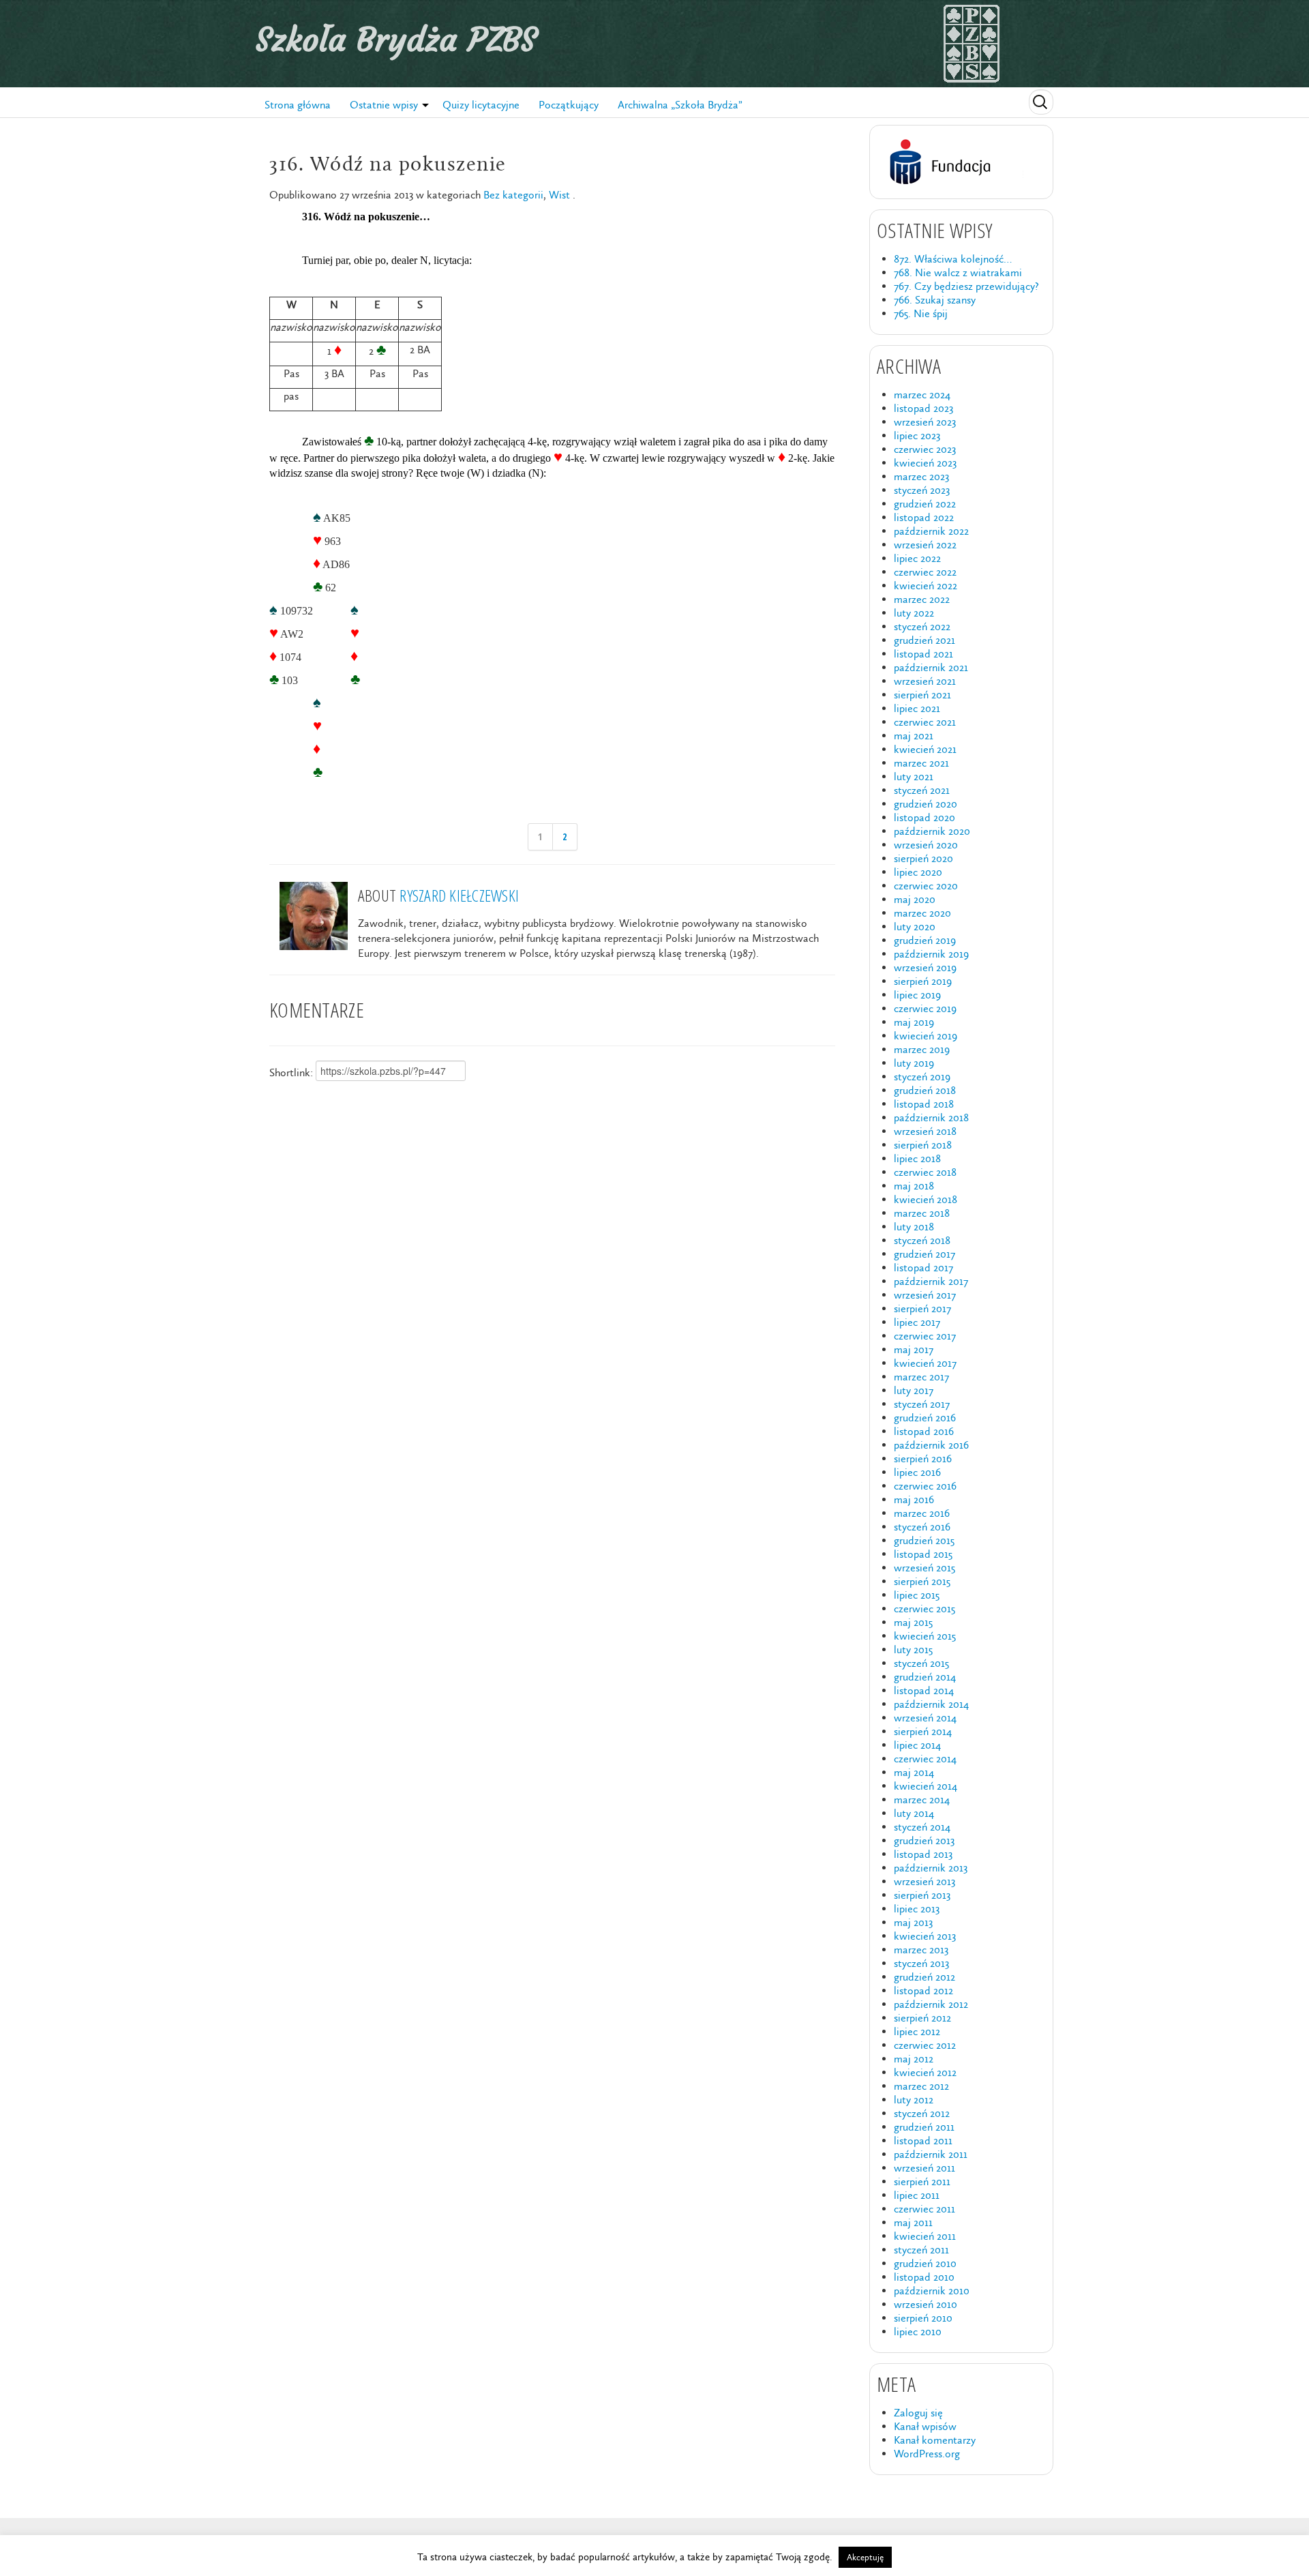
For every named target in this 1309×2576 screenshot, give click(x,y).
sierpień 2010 (923, 2318)
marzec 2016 (922, 1513)
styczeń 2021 (922, 790)
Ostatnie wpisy (384, 105)
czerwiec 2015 (924, 1609)
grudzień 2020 (926, 804)
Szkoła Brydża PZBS (396, 40)
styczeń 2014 (922, 1827)
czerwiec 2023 (925, 449)
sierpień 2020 (923, 858)
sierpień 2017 (922, 1308)
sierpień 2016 (923, 1459)
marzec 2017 (921, 1377)
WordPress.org (927, 2454)
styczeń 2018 (922, 1240)
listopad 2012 (923, 1990)
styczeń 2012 (922, 2113)
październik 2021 (931, 667)
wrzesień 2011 (924, 2168)
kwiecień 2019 (926, 1036)
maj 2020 (915, 899)
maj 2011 (913, 2222)
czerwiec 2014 (925, 1759)
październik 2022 (931, 531)
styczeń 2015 (921, 1663)
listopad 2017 (923, 1268)
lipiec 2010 (918, 2331)
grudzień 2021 (924, 640)
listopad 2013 (923, 1854)
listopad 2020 (924, 817)
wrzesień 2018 (925, 1131)
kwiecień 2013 (925, 1936)
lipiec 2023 (917, 435)
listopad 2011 (923, 2141)
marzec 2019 (922, 1049)
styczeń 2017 (922, 1404)
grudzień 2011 (924, 2127)
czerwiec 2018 (925, 1172)
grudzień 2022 (925, 504)
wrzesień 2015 (924, 1568)
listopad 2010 (924, 2277)
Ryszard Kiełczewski (459, 895)
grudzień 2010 (925, 2263)
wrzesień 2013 (924, 1881)
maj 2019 (914, 1022)
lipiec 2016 (917, 1472)
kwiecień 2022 (926, 586)
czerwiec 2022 (925, 572)
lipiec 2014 (917, 1745)
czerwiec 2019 (925, 1008)
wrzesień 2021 (925, 681)
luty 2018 (914, 1227)
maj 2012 (914, 2059)
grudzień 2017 (924, 1254)
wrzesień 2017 (925, 1295)
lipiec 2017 (917, 1322)
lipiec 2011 (917, 2195)
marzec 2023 (921, 476)
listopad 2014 (924, 1690)
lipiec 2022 (917, 558)
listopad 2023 (923, 408)
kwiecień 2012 (925, 2072)
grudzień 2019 (925, 940)
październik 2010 (932, 2291)
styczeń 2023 (922, 490)
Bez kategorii (513, 195)
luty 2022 (914, 613)
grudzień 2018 (925, 1090)
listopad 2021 (923, 654)
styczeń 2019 (922, 1077)
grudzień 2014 (925, 1677)
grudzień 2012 (924, 1977)
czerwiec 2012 (925, 2045)
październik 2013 (931, 1868)
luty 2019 (914, 1063)
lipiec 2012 (917, 2031)
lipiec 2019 (917, 995)
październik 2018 (931, 1117)
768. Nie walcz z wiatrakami (958, 272)
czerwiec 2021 (925, 722)
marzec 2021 (921, 763)
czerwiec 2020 (926, 886)
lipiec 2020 (918, 872)
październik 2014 (931, 1704)
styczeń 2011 (921, 2250)
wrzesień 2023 (925, 422)
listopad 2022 (924, 517)
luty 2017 (914, 1390)
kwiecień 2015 (925, 1636)
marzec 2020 (922, 913)
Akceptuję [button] (865, 2557)
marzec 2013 (921, 1950)
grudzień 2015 (924, 1540)
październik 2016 (931, 1445)
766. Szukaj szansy (935, 300)
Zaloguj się (918, 2413)
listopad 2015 (923, 1554)
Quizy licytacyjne (481, 105)
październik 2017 (931, 1281)
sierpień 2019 (923, 981)
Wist (559, 195)
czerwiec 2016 (925, 1486)
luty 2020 (915, 927)
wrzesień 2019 (925, 967)
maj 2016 (914, 1499)
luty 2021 (914, 776)
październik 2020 (932, 831)
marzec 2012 (921, 2086)
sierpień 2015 (922, 1581)
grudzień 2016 (925, 1418)
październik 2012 (931, 2004)
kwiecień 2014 (926, 1786)
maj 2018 (914, 1186)
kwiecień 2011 (925, 2236)
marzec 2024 (922, 395)
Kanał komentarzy (935, 2440)
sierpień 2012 (922, 2018)
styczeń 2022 (922, 626)
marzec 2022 (922, 599)
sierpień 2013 (922, 1895)
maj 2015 (913, 1622)
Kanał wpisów (925, 2426)
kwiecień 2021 (925, 749)
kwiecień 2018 (926, 1199)
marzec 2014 (922, 1800)
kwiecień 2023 (925, 463)
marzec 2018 (922, 1213)
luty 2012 (914, 2100)
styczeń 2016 (922, 1527)
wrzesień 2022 (925, 545)
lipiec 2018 (917, 1158)
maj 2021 (914, 736)
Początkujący (569, 105)
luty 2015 (913, 1649)
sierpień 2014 (923, 1731)
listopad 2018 (924, 1104)
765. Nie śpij (921, 313)
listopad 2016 (924, 1431)
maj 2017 (914, 1349)
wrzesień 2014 (925, 1718)
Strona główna (298, 105)
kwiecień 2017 (925, 1363)
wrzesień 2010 (926, 2304)
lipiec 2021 (917, 708)
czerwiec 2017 (925, 1336)
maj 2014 (914, 1772)
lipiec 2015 (917, 1595)
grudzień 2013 (924, 1840)
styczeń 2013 (921, 1963)
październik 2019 (931, 954)
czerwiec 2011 (924, 2209)
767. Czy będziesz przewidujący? (966, 286)
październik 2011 (931, 2154)
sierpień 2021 (922, 695)
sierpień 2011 (922, 2181)
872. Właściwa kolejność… (953, 259)
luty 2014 (914, 1813)
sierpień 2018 (923, 1145)
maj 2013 (913, 1922)
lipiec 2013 (917, 1909)
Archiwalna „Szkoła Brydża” (680, 105)
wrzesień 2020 (926, 845)
